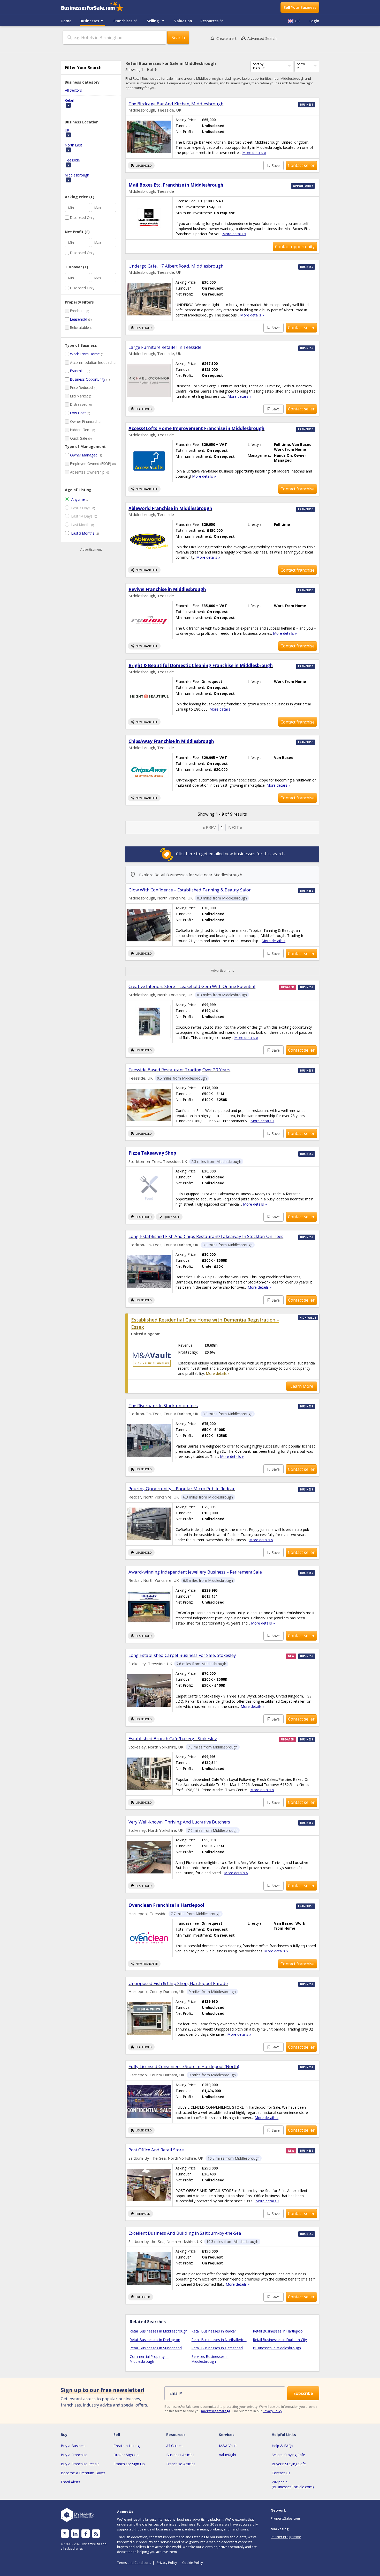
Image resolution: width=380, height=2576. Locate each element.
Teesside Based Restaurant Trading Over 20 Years (179, 1070)
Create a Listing (127, 2446)
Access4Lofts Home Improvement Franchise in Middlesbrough (196, 428)
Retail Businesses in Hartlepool (278, 2331)
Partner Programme (286, 2537)
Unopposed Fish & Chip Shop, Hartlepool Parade (178, 1983)
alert (226, 38)
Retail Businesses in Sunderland (156, 2348)
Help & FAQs (282, 2446)
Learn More (302, 1386)
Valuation (183, 21)
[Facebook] (86, 2534)
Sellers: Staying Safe (288, 2455)
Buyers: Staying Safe (289, 2464)
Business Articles (180, 2455)
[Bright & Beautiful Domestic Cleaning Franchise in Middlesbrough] (149, 696)
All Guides (174, 2446)
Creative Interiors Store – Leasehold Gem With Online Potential (192, 986)
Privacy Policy (272, 2411)
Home (66, 21)
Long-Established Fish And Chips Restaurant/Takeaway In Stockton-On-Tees (206, 1236)
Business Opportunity (88, 379)
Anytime (78, 499)
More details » (254, 153)
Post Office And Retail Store (156, 2150)
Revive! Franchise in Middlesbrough (167, 589)
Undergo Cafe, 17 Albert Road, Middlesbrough (176, 266)
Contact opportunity (295, 247)
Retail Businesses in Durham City (280, 2340)
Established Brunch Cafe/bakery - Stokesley (173, 1739)
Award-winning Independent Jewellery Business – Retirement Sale (195, 1572)
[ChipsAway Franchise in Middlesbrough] (149, 772)
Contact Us (281, 2473)
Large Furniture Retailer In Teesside (165, 347)
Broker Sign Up (126, 2455)
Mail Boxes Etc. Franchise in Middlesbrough (176, 185)
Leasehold (79, 319)
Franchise (78, 371)
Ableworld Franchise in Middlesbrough (170, 508)
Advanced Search (258, 38)
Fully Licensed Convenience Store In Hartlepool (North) (184, 2066)
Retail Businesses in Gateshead (217, 2348)
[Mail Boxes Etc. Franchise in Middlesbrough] (149, 218)
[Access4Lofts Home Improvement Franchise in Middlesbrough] (149, 461)
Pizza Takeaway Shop (152, 1153)
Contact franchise (298, 489)
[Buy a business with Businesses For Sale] (96, 7)
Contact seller (301, 165)
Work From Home (85, 354)
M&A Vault (228, 2446)
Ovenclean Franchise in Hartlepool (166, 1905)
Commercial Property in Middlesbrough (149, 2359)
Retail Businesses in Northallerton (219, 2340)
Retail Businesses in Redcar (214, 2331)
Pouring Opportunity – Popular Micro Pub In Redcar (182, 1489)
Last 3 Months (83, 533)
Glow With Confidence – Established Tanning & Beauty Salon (190, 890)
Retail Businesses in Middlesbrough (159, 2331)
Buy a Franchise (74, 2455)
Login (314, 21)
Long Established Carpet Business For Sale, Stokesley (182, 1655)
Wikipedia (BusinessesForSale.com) (293, 2484)
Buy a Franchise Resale (80, 2464)
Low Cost (78, 413)
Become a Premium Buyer (83, 2473)
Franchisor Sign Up (129, 2464)
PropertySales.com (285, 2518)
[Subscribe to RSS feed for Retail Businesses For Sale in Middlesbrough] (96, 2534)
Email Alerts (71, 2482)
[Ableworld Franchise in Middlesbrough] (149, 541)
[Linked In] (75, 2534)
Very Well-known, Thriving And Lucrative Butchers (179, 1822)
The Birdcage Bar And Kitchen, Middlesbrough (176, 104)
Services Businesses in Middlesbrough (210, 2359)
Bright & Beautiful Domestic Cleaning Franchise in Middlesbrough (201, 665)
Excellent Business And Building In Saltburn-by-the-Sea (185, 2233)
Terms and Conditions (134, 2563)
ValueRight (228, 2455)
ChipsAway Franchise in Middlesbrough (171, 741)
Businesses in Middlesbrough (277, 2348)
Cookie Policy (192, 2563)
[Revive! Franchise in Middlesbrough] (149, 620)
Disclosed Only (82, 217)
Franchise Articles (181, 2464)
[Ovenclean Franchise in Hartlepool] (149, 1938)
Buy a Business (74, 2446)
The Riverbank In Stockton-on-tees (163, 1405)
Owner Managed (84, 455)
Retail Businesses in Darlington (155, 2340)
